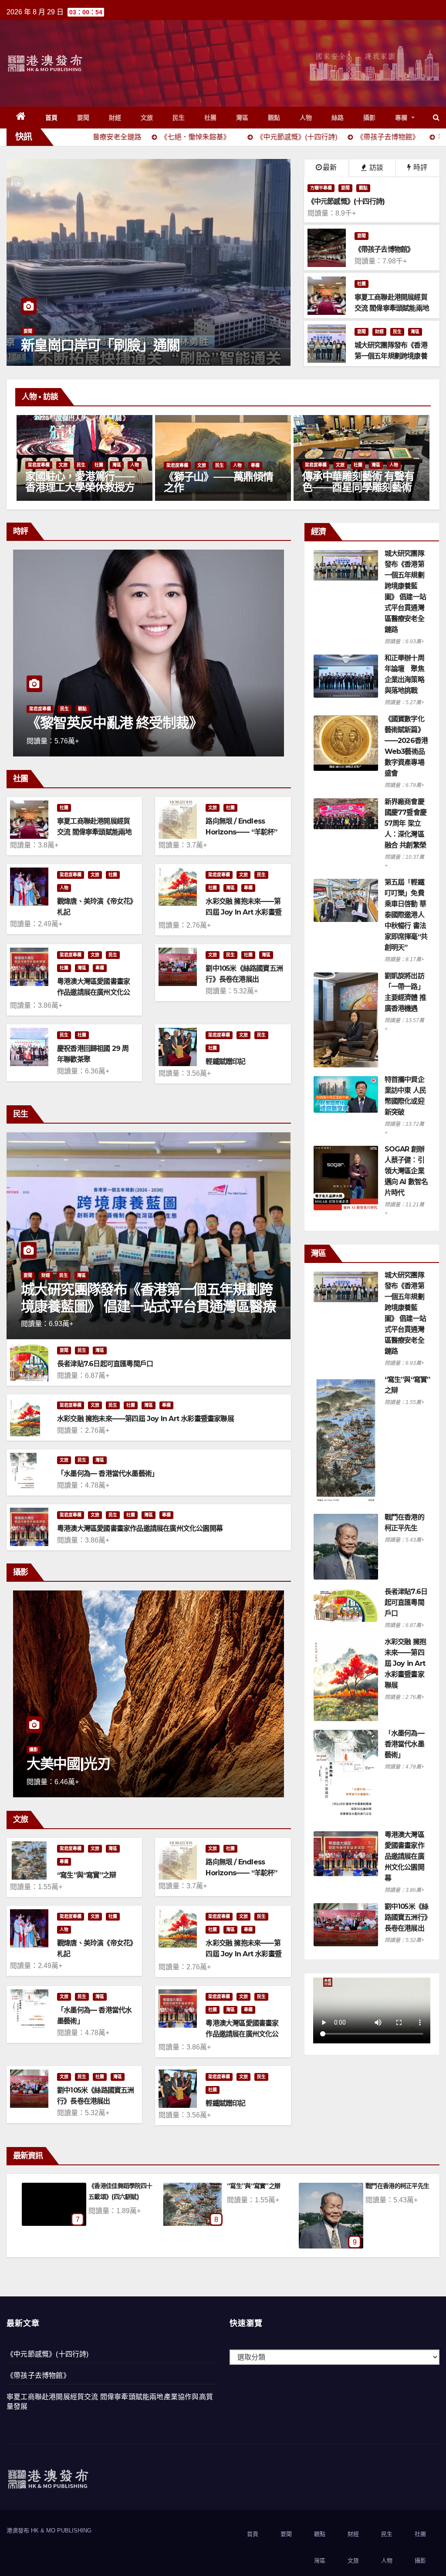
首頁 (52, 118)
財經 (115, 118)
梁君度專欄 (39, 465)
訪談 (375, 167)
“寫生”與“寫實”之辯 (86, 1875)
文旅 (147, 118)
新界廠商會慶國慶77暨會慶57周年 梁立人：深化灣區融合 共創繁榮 (405, 823)
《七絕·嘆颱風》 (248, 2186)
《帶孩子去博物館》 (38, 2375)
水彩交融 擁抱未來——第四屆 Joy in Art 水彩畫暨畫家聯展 (243, 912)
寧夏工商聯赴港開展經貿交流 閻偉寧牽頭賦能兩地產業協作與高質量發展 (94, 832)
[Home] (21, 118)
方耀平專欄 (321, 188)
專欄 (402, 118)
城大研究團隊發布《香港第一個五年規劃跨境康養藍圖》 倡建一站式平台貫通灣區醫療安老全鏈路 (148, 1306)
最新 (330, 167)
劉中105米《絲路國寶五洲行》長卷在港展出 (407, 1917)
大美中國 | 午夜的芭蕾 (91, 1764)
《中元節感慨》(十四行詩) (48, 2354)
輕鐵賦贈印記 (225, 1062)
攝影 (370, 118)
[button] (436, 117)
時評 (419, 167)
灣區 (242, 118)
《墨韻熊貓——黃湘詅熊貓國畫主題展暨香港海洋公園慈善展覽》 (357, 487)
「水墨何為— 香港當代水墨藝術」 (108, 1474)
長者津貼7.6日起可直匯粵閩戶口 (105, 1364)
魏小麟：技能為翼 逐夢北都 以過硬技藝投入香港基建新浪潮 (142, 715)
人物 (306, 118)
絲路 (338, 118)
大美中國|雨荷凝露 (389, 2186)
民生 (179, 118)
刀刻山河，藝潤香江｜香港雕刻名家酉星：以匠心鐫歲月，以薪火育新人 (80, 487)
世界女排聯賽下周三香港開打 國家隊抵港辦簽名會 (148, 337)
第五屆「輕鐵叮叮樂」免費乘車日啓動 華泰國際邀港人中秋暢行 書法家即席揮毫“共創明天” (406, 915)
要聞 (83, 118)
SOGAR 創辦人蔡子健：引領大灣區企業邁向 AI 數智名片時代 (406, 1171)
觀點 (274, 118)
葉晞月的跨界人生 (203, 488)
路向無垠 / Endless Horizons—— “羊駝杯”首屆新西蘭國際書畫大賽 (242, 832)
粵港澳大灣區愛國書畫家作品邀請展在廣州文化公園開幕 (93, 992)
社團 (211, 118)
